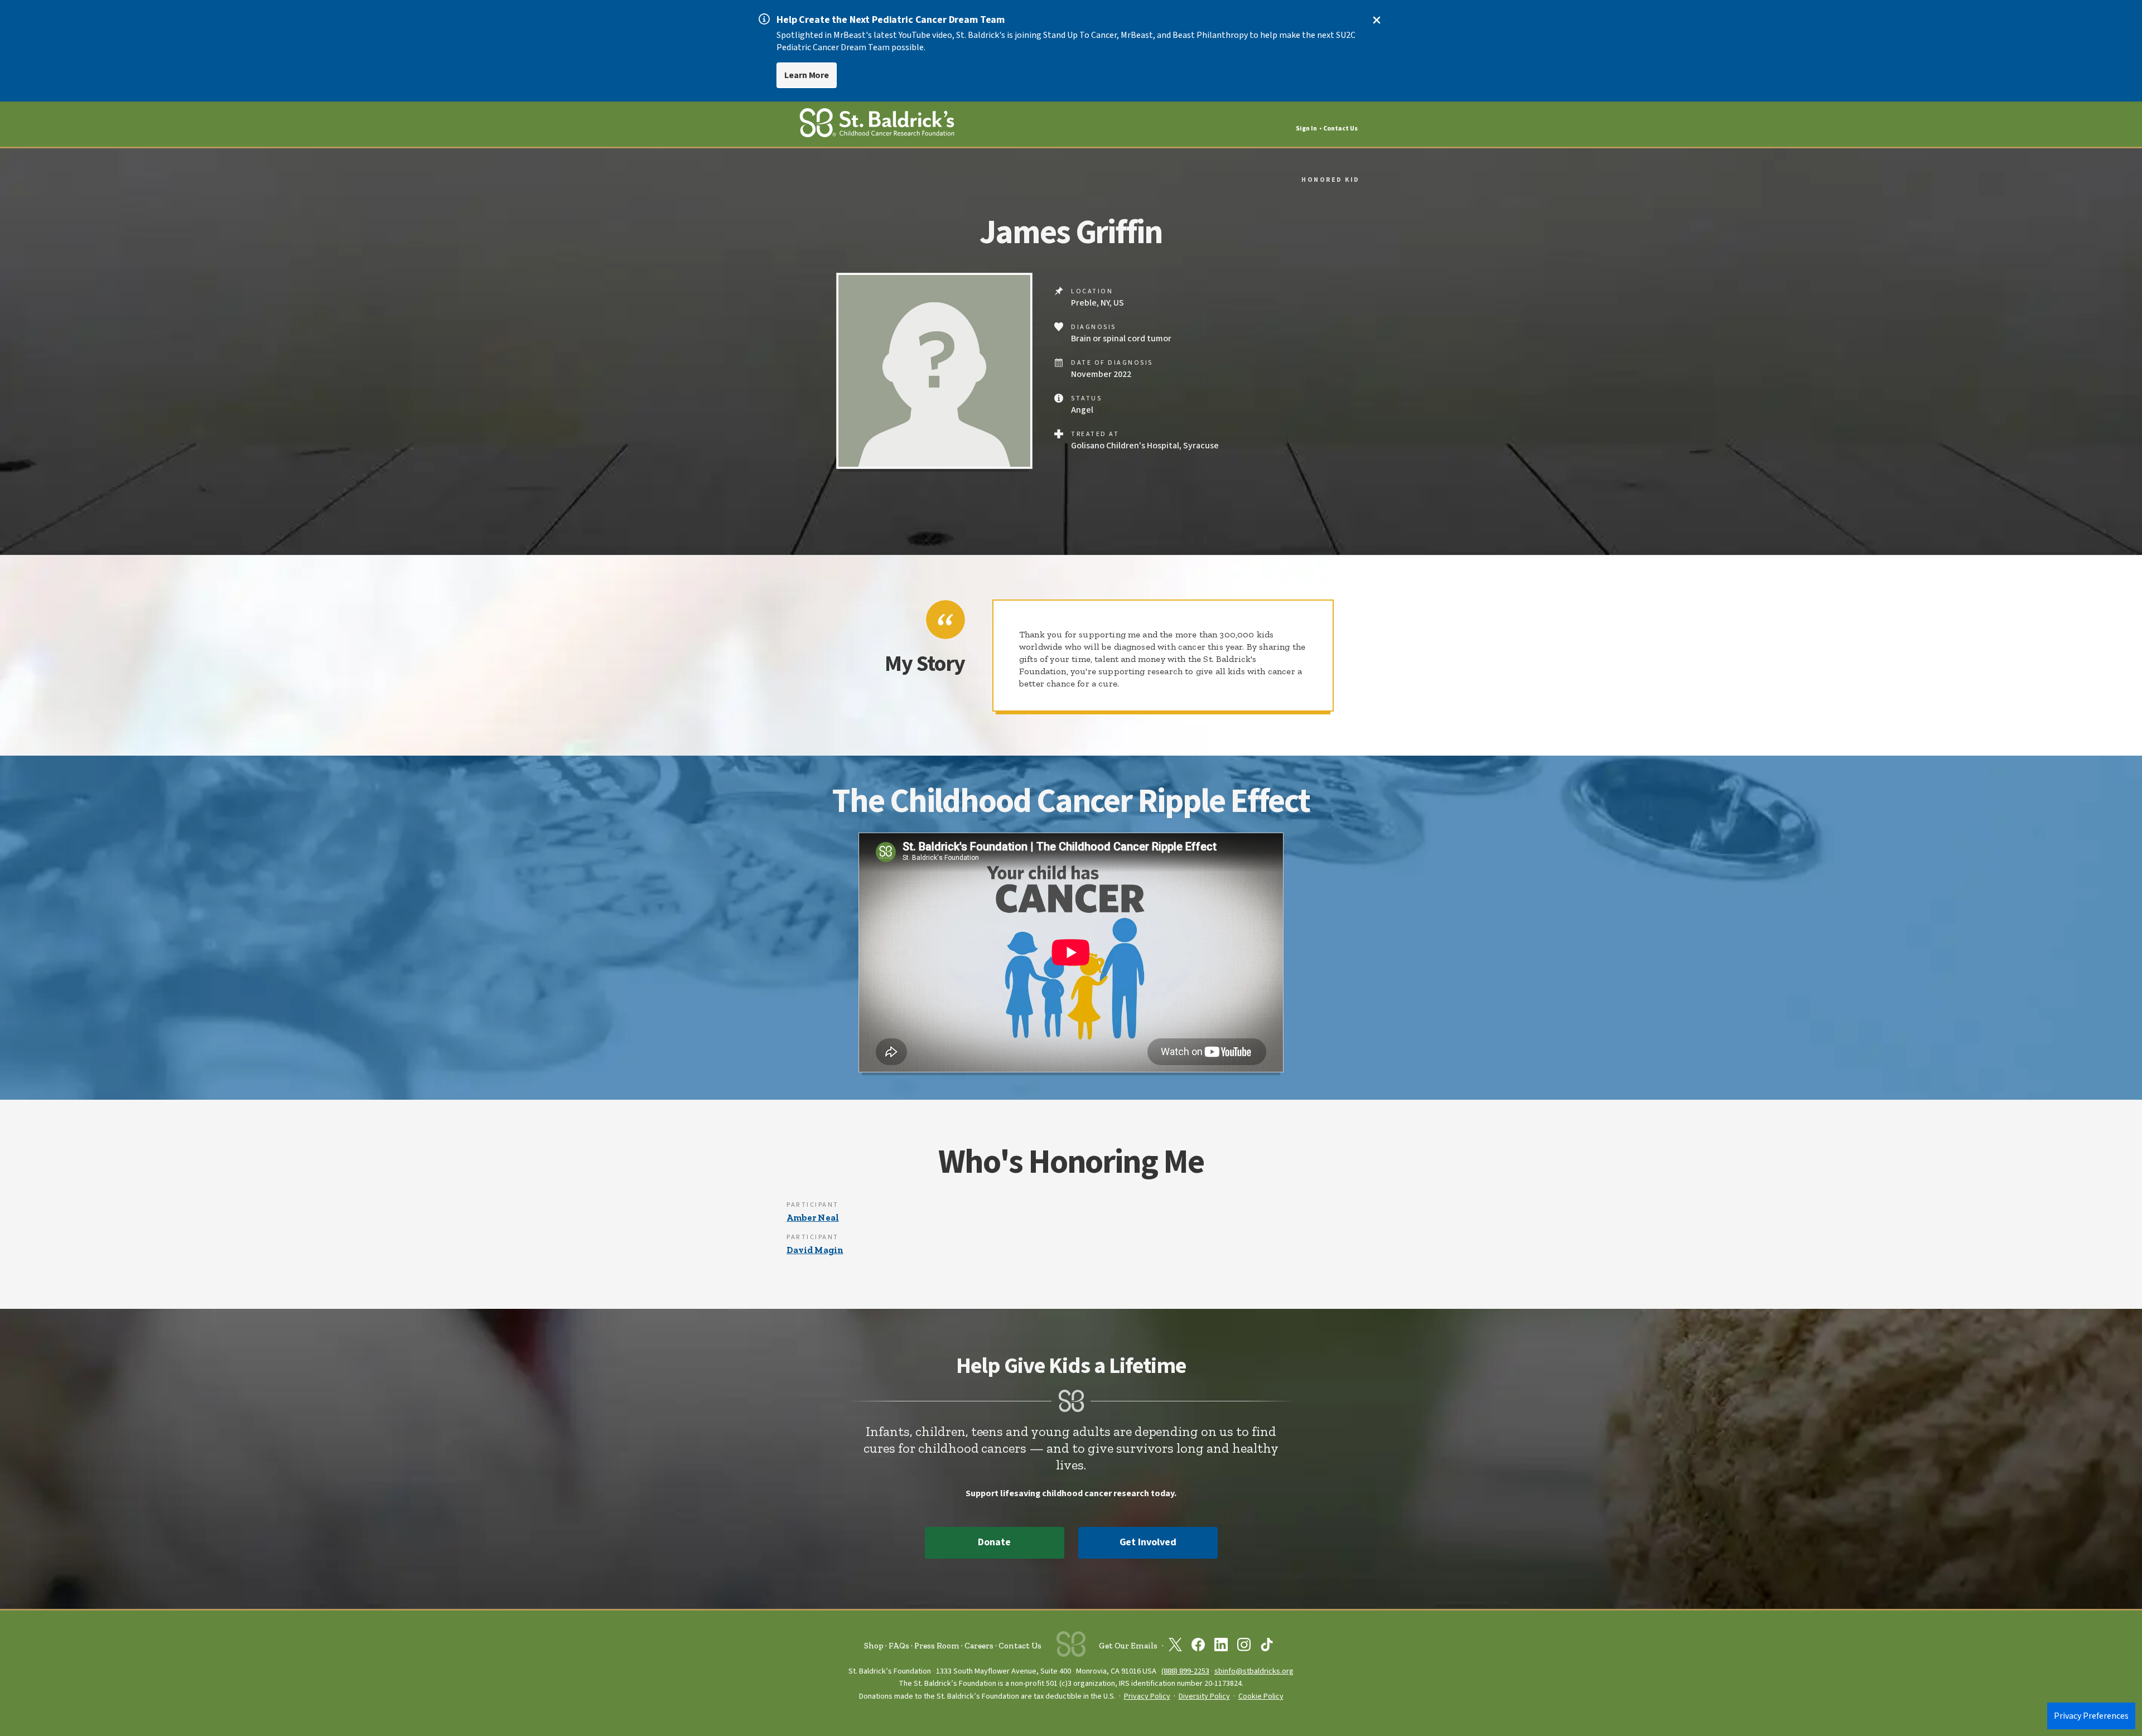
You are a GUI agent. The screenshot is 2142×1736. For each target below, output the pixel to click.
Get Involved (1148, 1542)
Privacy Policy (1147, 1696)
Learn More (807, 75)
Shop (874, 1646)
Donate (994, 1542)
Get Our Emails (1128, 1646)
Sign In (1306, 129)
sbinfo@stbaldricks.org (1254, 1671)
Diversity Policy (1204, 1696)
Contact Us (1340, 129)
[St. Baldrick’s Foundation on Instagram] (1244, 1647)
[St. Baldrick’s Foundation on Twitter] (1175, 1647)
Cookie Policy (1261, 1696)
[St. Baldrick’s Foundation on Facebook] (1198, 1647)
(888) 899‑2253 (1185, 1671)
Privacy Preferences (2091, 1716)
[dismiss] (1377, 20)
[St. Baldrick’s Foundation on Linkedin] (1221, 1647)
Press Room (937, 1646)
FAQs (899, 1646)
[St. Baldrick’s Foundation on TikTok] (1267, 1647)
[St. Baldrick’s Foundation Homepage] (877, 125)
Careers (979, 1646)
